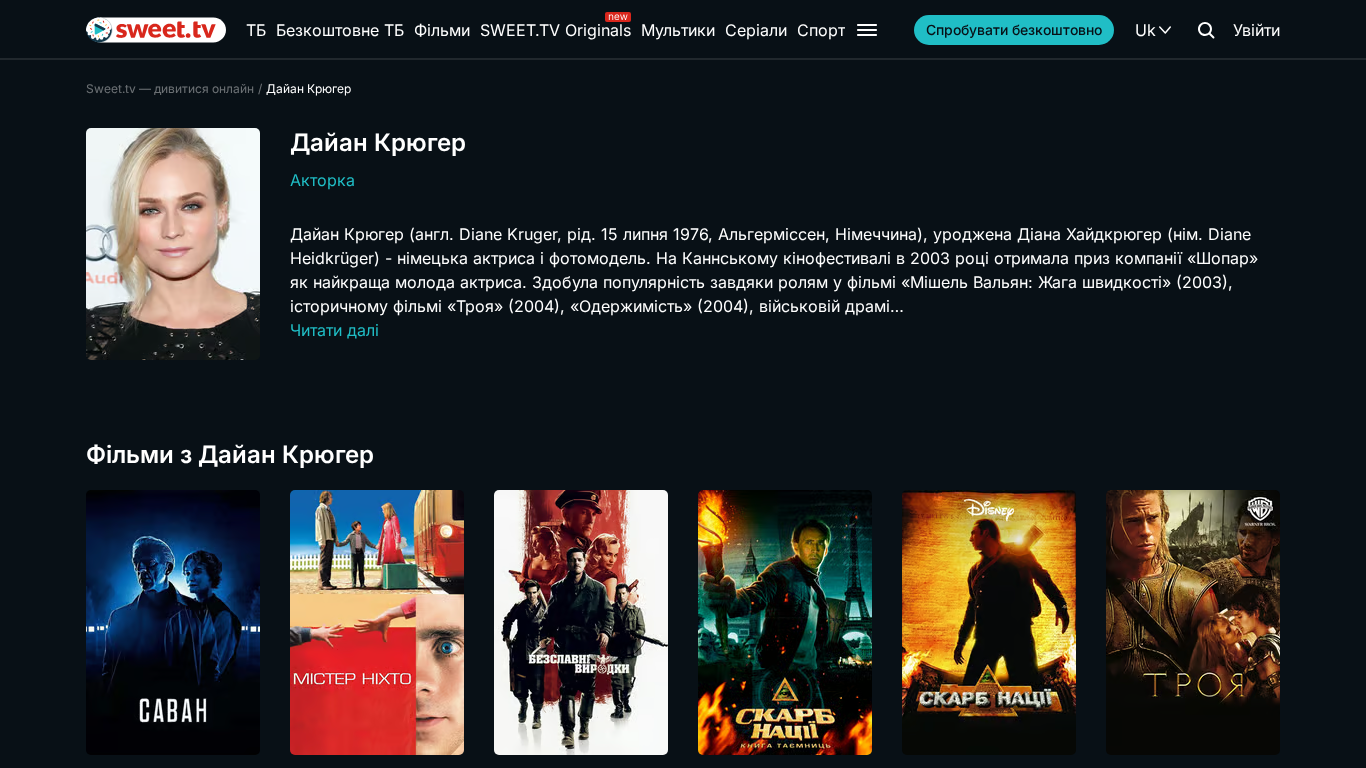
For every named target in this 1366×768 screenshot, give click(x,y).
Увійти (1256, 30)
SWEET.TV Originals (555, 30)
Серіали (756, 30)
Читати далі (334, 330)
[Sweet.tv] (156, 30)
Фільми (442, 30)
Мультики (678, 30)
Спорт (821, 30)
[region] (683, 622)
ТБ (256, 30)
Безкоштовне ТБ (340, 30)
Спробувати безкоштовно (1014, 29)
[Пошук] (1206, 30)
